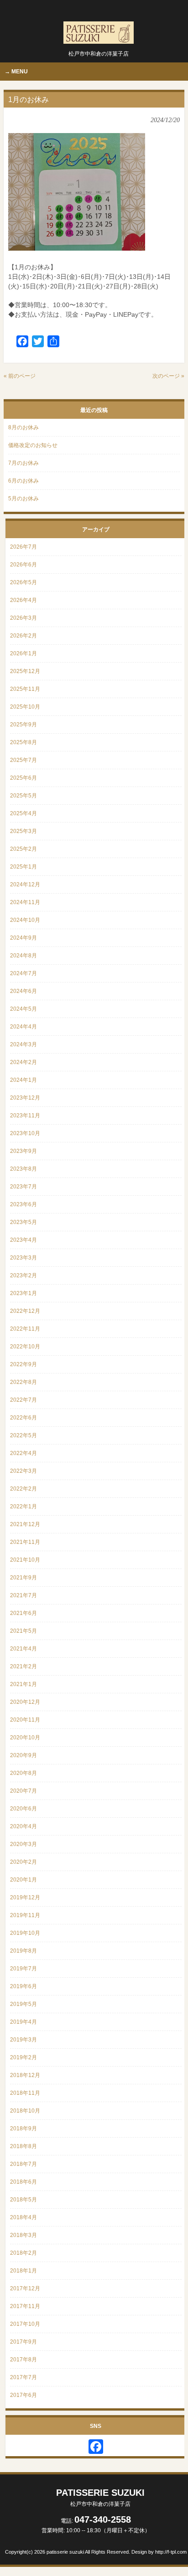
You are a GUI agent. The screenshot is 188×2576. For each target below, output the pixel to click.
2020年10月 (25, 1738)
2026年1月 (23, 653)
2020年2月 (23, 1862)
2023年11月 (25, 1116)
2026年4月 (23, 600)
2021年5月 (23, 1631)
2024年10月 (25, 920)
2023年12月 (25, 1098)
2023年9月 (23, 1151)
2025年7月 (23, 760)
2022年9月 (23, 1364)
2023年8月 (23, 1169)
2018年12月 (25, 2075)
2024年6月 (23, 991)
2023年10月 (25, 1133)
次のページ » (168, 376)
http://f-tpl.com (171, 2552)
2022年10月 (25, 1347)
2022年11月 (25, 1329)
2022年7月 (23, 1400)
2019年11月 (25, 1915)
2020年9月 (23, 1755)
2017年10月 (25, 2324)
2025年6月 (23, 778)
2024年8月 (23, 956)
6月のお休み (23, 481)
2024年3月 (23, 1044)
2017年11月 (25, 2306)
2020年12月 (25, 1702)
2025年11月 (25, 689)
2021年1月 (23, 1684)
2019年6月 (23, 1986)
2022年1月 (23, 1507)
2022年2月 (23, 1489)
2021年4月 (23, 1649)
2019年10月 (25, 1933)
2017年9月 (23, 2342)
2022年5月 (23, 1435)
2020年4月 (23, 1826)
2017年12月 (25, 2288)
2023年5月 (23, 1222)
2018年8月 (23, 2146)
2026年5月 (23, 582)
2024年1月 (23, 1080)
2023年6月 (23, 1204)
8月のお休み (23, 427)
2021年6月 (23, 1613)
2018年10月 (25, 2111)
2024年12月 (25, 884)
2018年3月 (23, 2235)
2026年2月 (23, 636)
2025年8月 (23, 742)
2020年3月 (23, 1844)
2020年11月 (25, 1720)
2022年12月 (25, 1311)
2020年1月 (23, 1880)
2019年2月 (23, 2057)
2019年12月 (25, 1897)
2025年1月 (23, 867)
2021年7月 (23, 1595)
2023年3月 (23, 1258)
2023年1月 (23, 1293)
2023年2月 (23, 1275)
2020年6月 (23, 1809)
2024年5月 (23, 1009)
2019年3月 (23, 2040)
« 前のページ (20, 376)
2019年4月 (23, 2022)
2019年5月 (23, 2004)
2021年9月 (23, 1578)
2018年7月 (23, 2164)
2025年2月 (23, 849)
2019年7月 (23, 1969)
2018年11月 (25, 2093)
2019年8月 (23, 1951)
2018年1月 (23, 2271)
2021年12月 (25, 1524)
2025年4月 (23, 813)
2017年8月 (23, 2360)
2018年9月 (23, 2129)
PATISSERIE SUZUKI (100, 2497)
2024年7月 (23, 973)
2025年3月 (23, 831)
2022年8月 (23, 1382)
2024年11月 (25, 902)
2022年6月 (23, 1418)
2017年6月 (23, 2395)
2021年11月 (25, 1542)
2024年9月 (23, 938)
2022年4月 (23, 1453)
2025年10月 (25, 707)
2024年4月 (23, 1027)
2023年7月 (23, 1187)
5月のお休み (23, 499)
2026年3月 (23, 618)
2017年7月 (23, 2377)
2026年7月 (23, 547)
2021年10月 (25, 1560)
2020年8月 (23, 1773)
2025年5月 (23, 796)
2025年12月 (25, 671)
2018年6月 (23, 2182)
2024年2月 (23, 1062)
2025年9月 (23, 725)
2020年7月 (23, 1791)
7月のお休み (23, 463)
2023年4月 (23, 1240)
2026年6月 (23, 565)
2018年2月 (23, 2253)
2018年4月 (23, 2217)
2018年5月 (23, 2200)
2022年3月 (23, 1471)
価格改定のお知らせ (33, 445)
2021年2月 (23, 1666)
